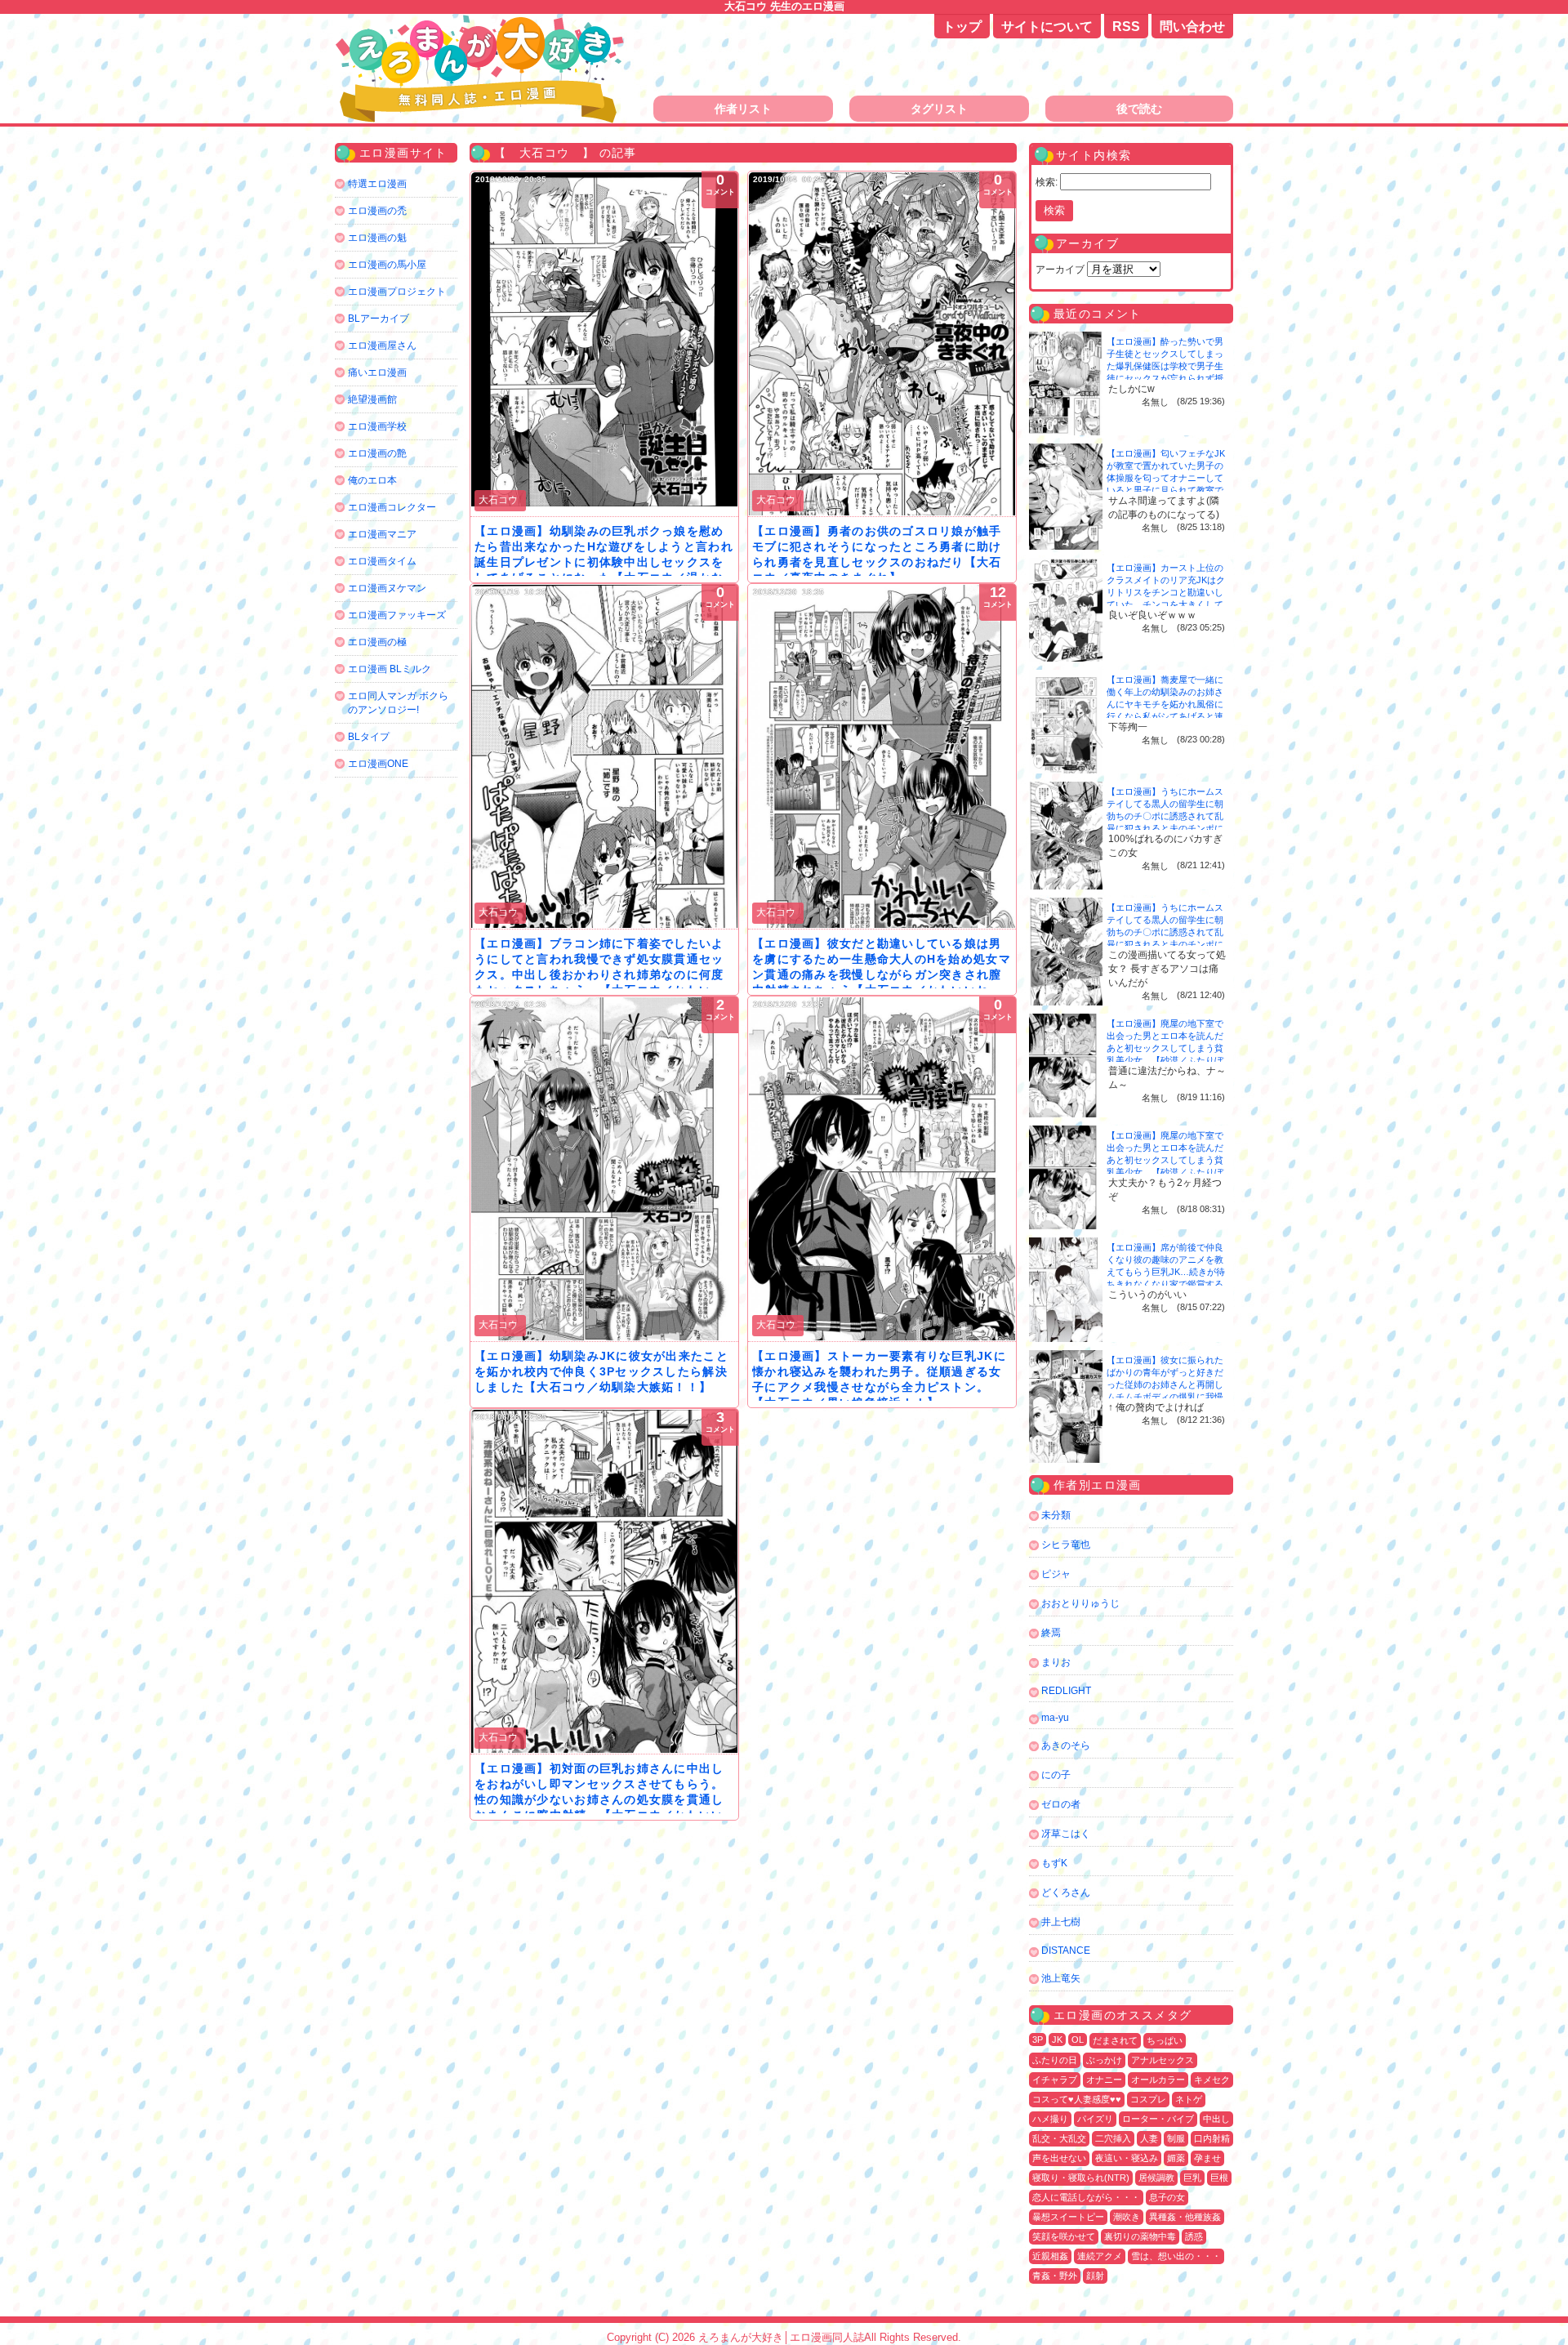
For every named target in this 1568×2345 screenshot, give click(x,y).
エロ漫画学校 (377, 426)
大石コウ (498, 500)
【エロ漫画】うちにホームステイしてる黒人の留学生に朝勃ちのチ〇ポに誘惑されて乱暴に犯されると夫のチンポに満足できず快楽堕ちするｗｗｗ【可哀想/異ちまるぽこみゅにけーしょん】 (1166, 828)
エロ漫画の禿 (377, 211)
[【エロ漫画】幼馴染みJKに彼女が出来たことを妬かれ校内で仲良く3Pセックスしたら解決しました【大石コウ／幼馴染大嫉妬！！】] (604, 1169)
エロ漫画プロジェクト (397, 292)
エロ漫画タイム (382, 561)
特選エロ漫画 (377, 184)
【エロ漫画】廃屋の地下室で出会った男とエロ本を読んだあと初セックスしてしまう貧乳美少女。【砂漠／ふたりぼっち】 (1165, 1048)
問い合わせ (1192, 27)
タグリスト (939, 109)
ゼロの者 (1061, 1804)
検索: (1047, 182)
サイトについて (1047, 27)
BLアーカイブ (379, 319)
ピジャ (1056, 1574)
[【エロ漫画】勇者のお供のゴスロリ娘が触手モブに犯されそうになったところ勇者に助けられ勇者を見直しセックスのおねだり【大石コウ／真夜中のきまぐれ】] (882, 344)
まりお (1056, 1662)
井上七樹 (1061, 1922)
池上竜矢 (1061, 1978)
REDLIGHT (1066, 1691)
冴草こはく (1066, 1834)
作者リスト (743, 109)
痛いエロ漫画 (377, 372)
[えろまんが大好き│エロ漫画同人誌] (482, 22)
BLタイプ (369, 737)
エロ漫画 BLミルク (390, 669)
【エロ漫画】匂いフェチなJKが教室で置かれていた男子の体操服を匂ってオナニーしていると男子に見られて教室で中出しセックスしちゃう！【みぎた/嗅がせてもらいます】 (1166, 490)
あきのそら (1066, 1745)
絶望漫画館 (372, 399)
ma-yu (1055, 1718)
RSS (1126, 27)
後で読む (1139, 109)
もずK (1054, 1863)
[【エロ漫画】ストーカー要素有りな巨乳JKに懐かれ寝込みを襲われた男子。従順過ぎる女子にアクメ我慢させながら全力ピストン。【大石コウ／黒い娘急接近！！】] (882, 1169)
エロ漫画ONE (378, 764)
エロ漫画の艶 (377, 453)
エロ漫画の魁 (377, 238)
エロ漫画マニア (382, 534)
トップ (962, 27)
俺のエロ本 (372, 480)
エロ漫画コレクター (392, 507)
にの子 (1056, 1775)
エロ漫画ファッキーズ (397, 615)
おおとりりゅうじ (1080, 1603)
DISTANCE (1066, 1950)
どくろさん (1066, 1892)
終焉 (1051, 1633)
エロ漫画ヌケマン (387, 588)
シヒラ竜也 (1066, 1545)
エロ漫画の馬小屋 (387, 265)
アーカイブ (1060, 270)
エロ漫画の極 (377, 642)
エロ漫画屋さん (382, 346)
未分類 (1056, 1515)
